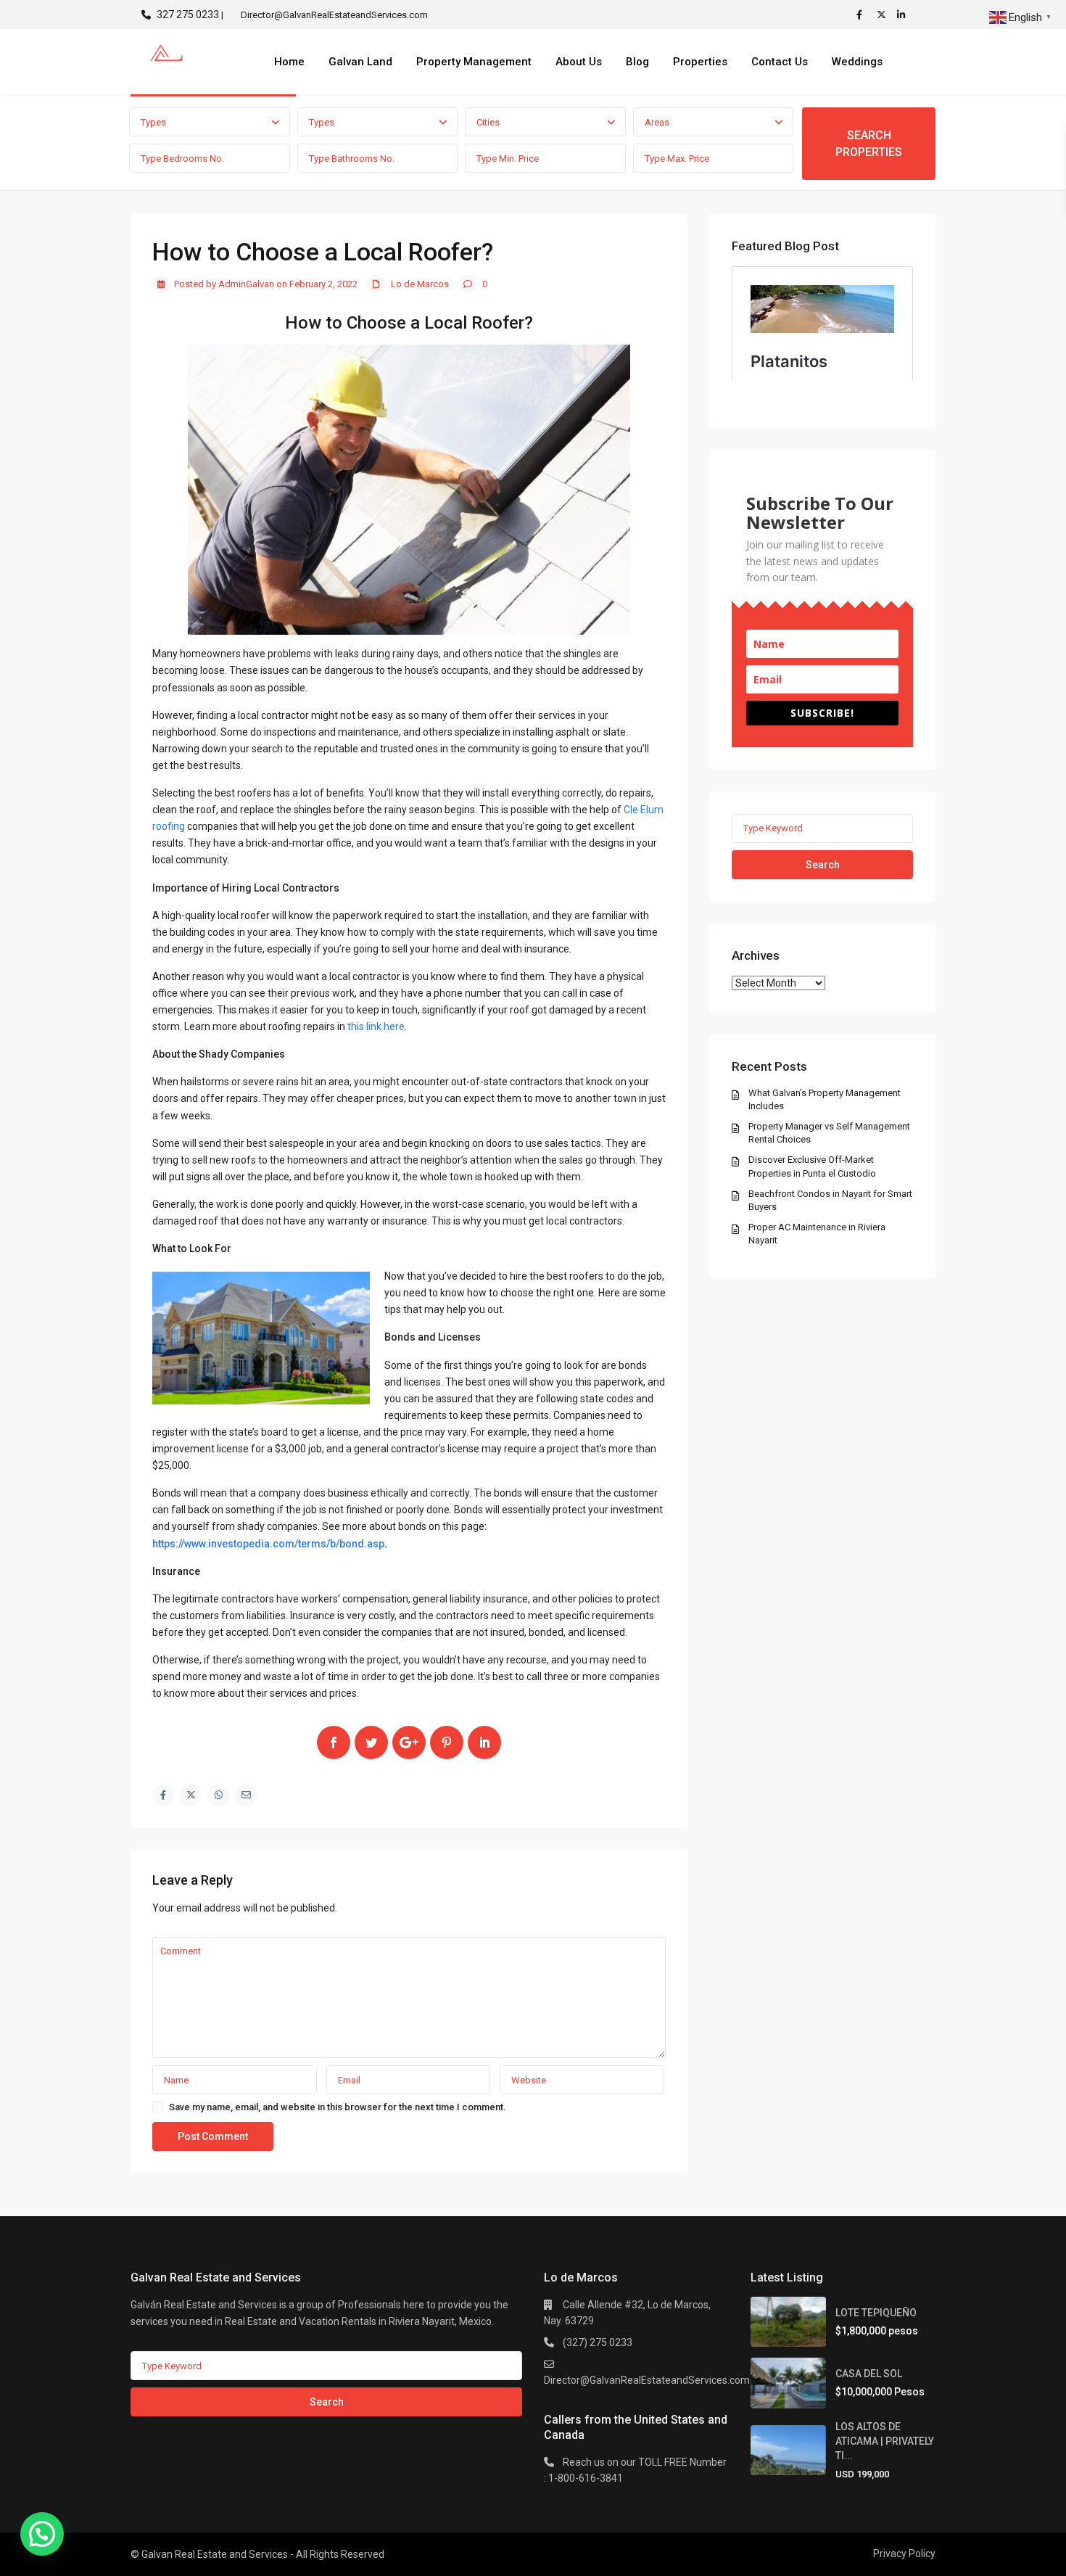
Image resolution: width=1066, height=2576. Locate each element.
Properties (700, 62)
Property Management (474, 62)
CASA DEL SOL (869, 2374)
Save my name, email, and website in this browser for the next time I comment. (338, 2107)
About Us (579, 62)
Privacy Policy (904, 2554)
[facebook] (863, 15)
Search (823, 865)
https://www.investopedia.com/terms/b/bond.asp (268, 1544)
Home (289, 62)
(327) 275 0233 (598, 2342)
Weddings (857, 62)
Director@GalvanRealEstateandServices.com (647, 2380)
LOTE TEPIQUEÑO (876, 2313)
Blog (637, 62)
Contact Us (780, 62)
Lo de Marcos (420, 284)
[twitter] (883, 15)
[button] (42, 2534)
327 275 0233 (188, 15)
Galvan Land (360, 62)
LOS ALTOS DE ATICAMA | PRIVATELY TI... (885, 2441)
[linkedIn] (904, 15)
